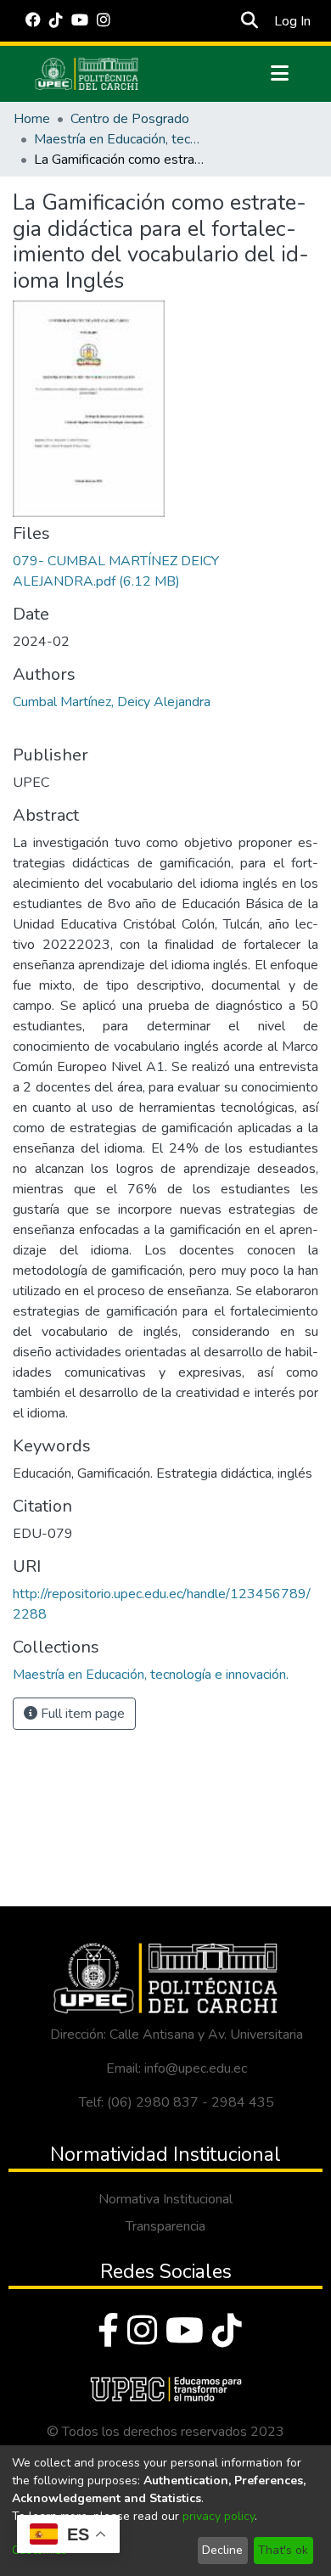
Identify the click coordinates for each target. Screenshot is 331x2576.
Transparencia (165, 2226)
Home (32, 119)
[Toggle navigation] (279, 74)
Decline (222, 2550)
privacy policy (219, 2516)
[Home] (87, 74)
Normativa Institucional (165, 2199)
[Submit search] (249, 21)
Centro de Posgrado (130, 119)
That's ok (283, 2550)
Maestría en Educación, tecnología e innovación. (119, 139)
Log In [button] (293, 21)
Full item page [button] (81, 1714)
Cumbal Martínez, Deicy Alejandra (112, 702)
